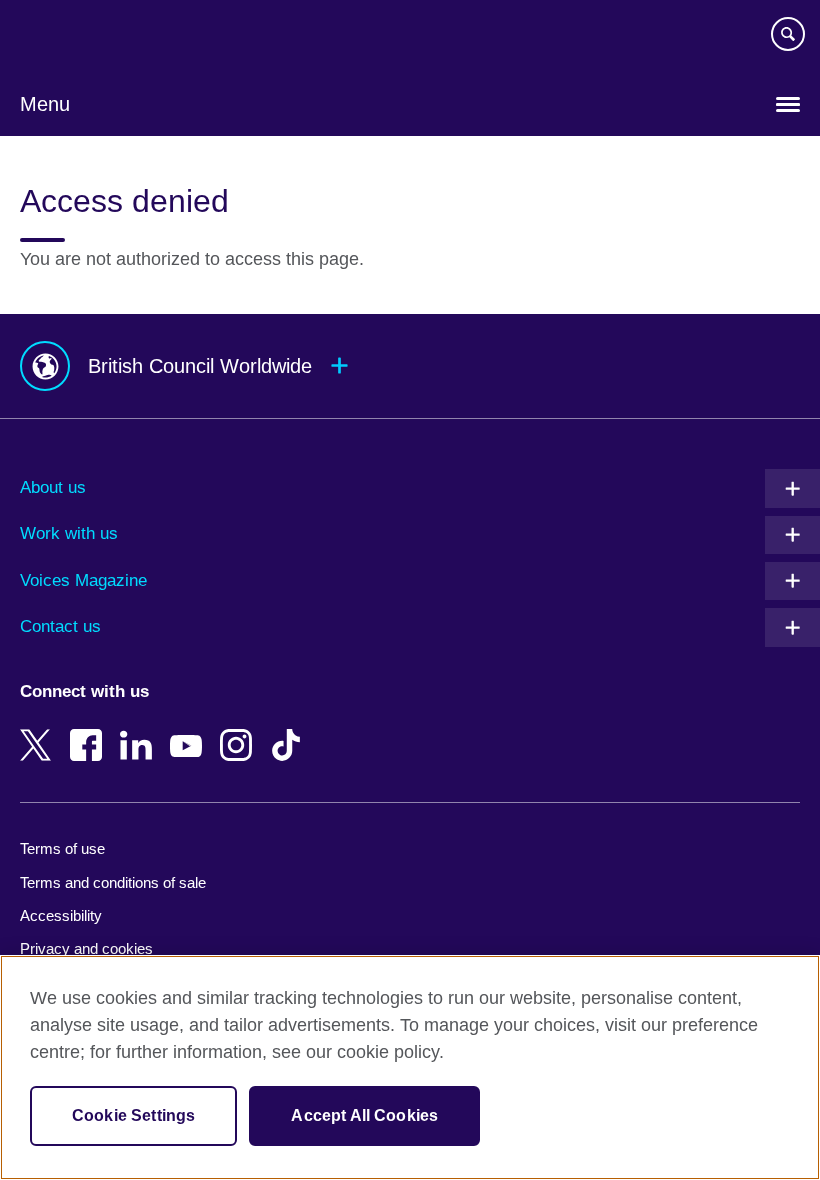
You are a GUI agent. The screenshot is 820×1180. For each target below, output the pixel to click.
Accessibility (61, 915)
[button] (410, 366)
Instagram (240, 731)
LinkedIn (140, 731)
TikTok (290, 731)
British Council (71, 37)
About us (53, 487)
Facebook (90, 731)
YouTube (190, 731)
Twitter (40, 731)
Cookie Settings (133, 1115)
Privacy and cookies (86, 948)
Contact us (60, 626)
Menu (45, 104)
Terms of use (62, 848)
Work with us (69, 533)
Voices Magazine (83, 580)
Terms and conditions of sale (113, 882)
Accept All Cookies (364, 1115)
